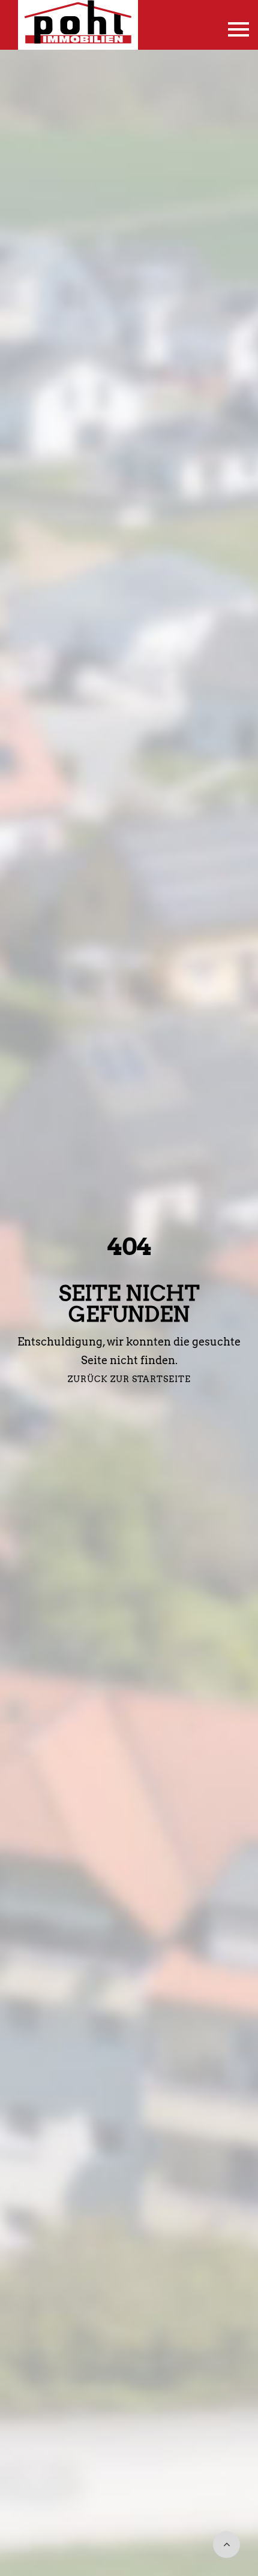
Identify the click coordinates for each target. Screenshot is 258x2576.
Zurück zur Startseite (129, 1379)
